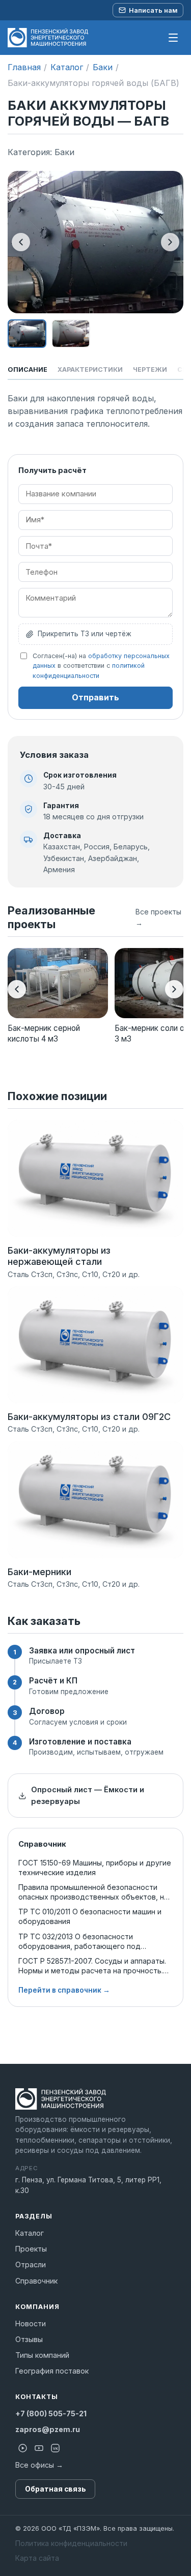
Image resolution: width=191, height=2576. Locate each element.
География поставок (52, 2371)
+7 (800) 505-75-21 (51, 2414)
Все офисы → (39, 2465)
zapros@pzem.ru (48, 2429)
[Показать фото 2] (71, 334)
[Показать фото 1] (27, 334)
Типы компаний (42, 2355)
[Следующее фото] (170, 242)
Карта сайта (37, 2558)
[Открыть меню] (173, 38)
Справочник (36, 2281)
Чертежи (150, 369)
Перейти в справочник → (64, 1990)
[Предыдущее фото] (21, 242)
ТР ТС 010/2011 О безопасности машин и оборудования (90, 1916)
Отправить (95, 697)
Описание (28, 369)
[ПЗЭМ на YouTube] (39, 2448)
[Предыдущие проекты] (17, 989)
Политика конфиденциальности (71, 2543)
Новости (31, 2323)
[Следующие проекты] (174, 989)
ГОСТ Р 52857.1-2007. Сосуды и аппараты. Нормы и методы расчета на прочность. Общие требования (92, 1966)
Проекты (31, 2249)
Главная (24, 67)
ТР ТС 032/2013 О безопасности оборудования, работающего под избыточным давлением (79, 1942)
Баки (103, 67)
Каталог (67, 67)
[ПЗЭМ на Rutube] (22, 2448)
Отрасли (31, 2264)
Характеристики (90, 369)
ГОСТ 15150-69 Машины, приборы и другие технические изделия (95, 1868)
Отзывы (29, 2339)
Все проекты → (158, 917)
